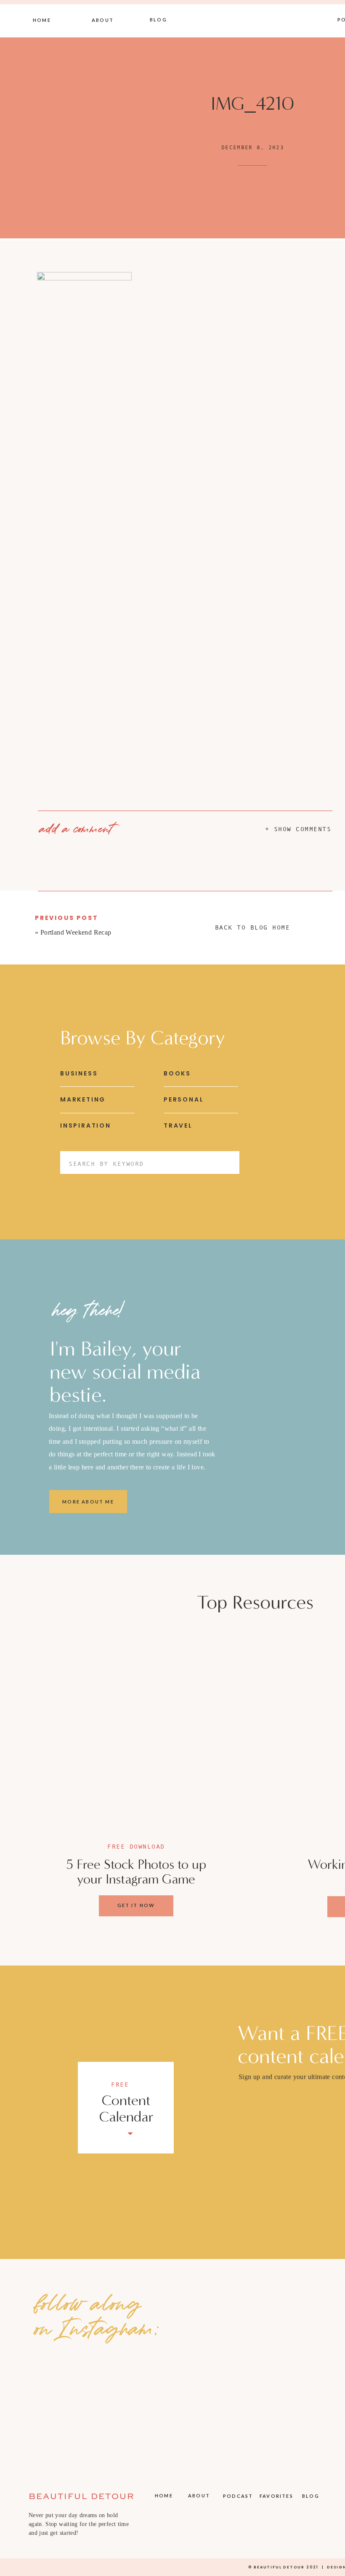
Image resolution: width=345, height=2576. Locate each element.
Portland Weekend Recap (76, 932)
